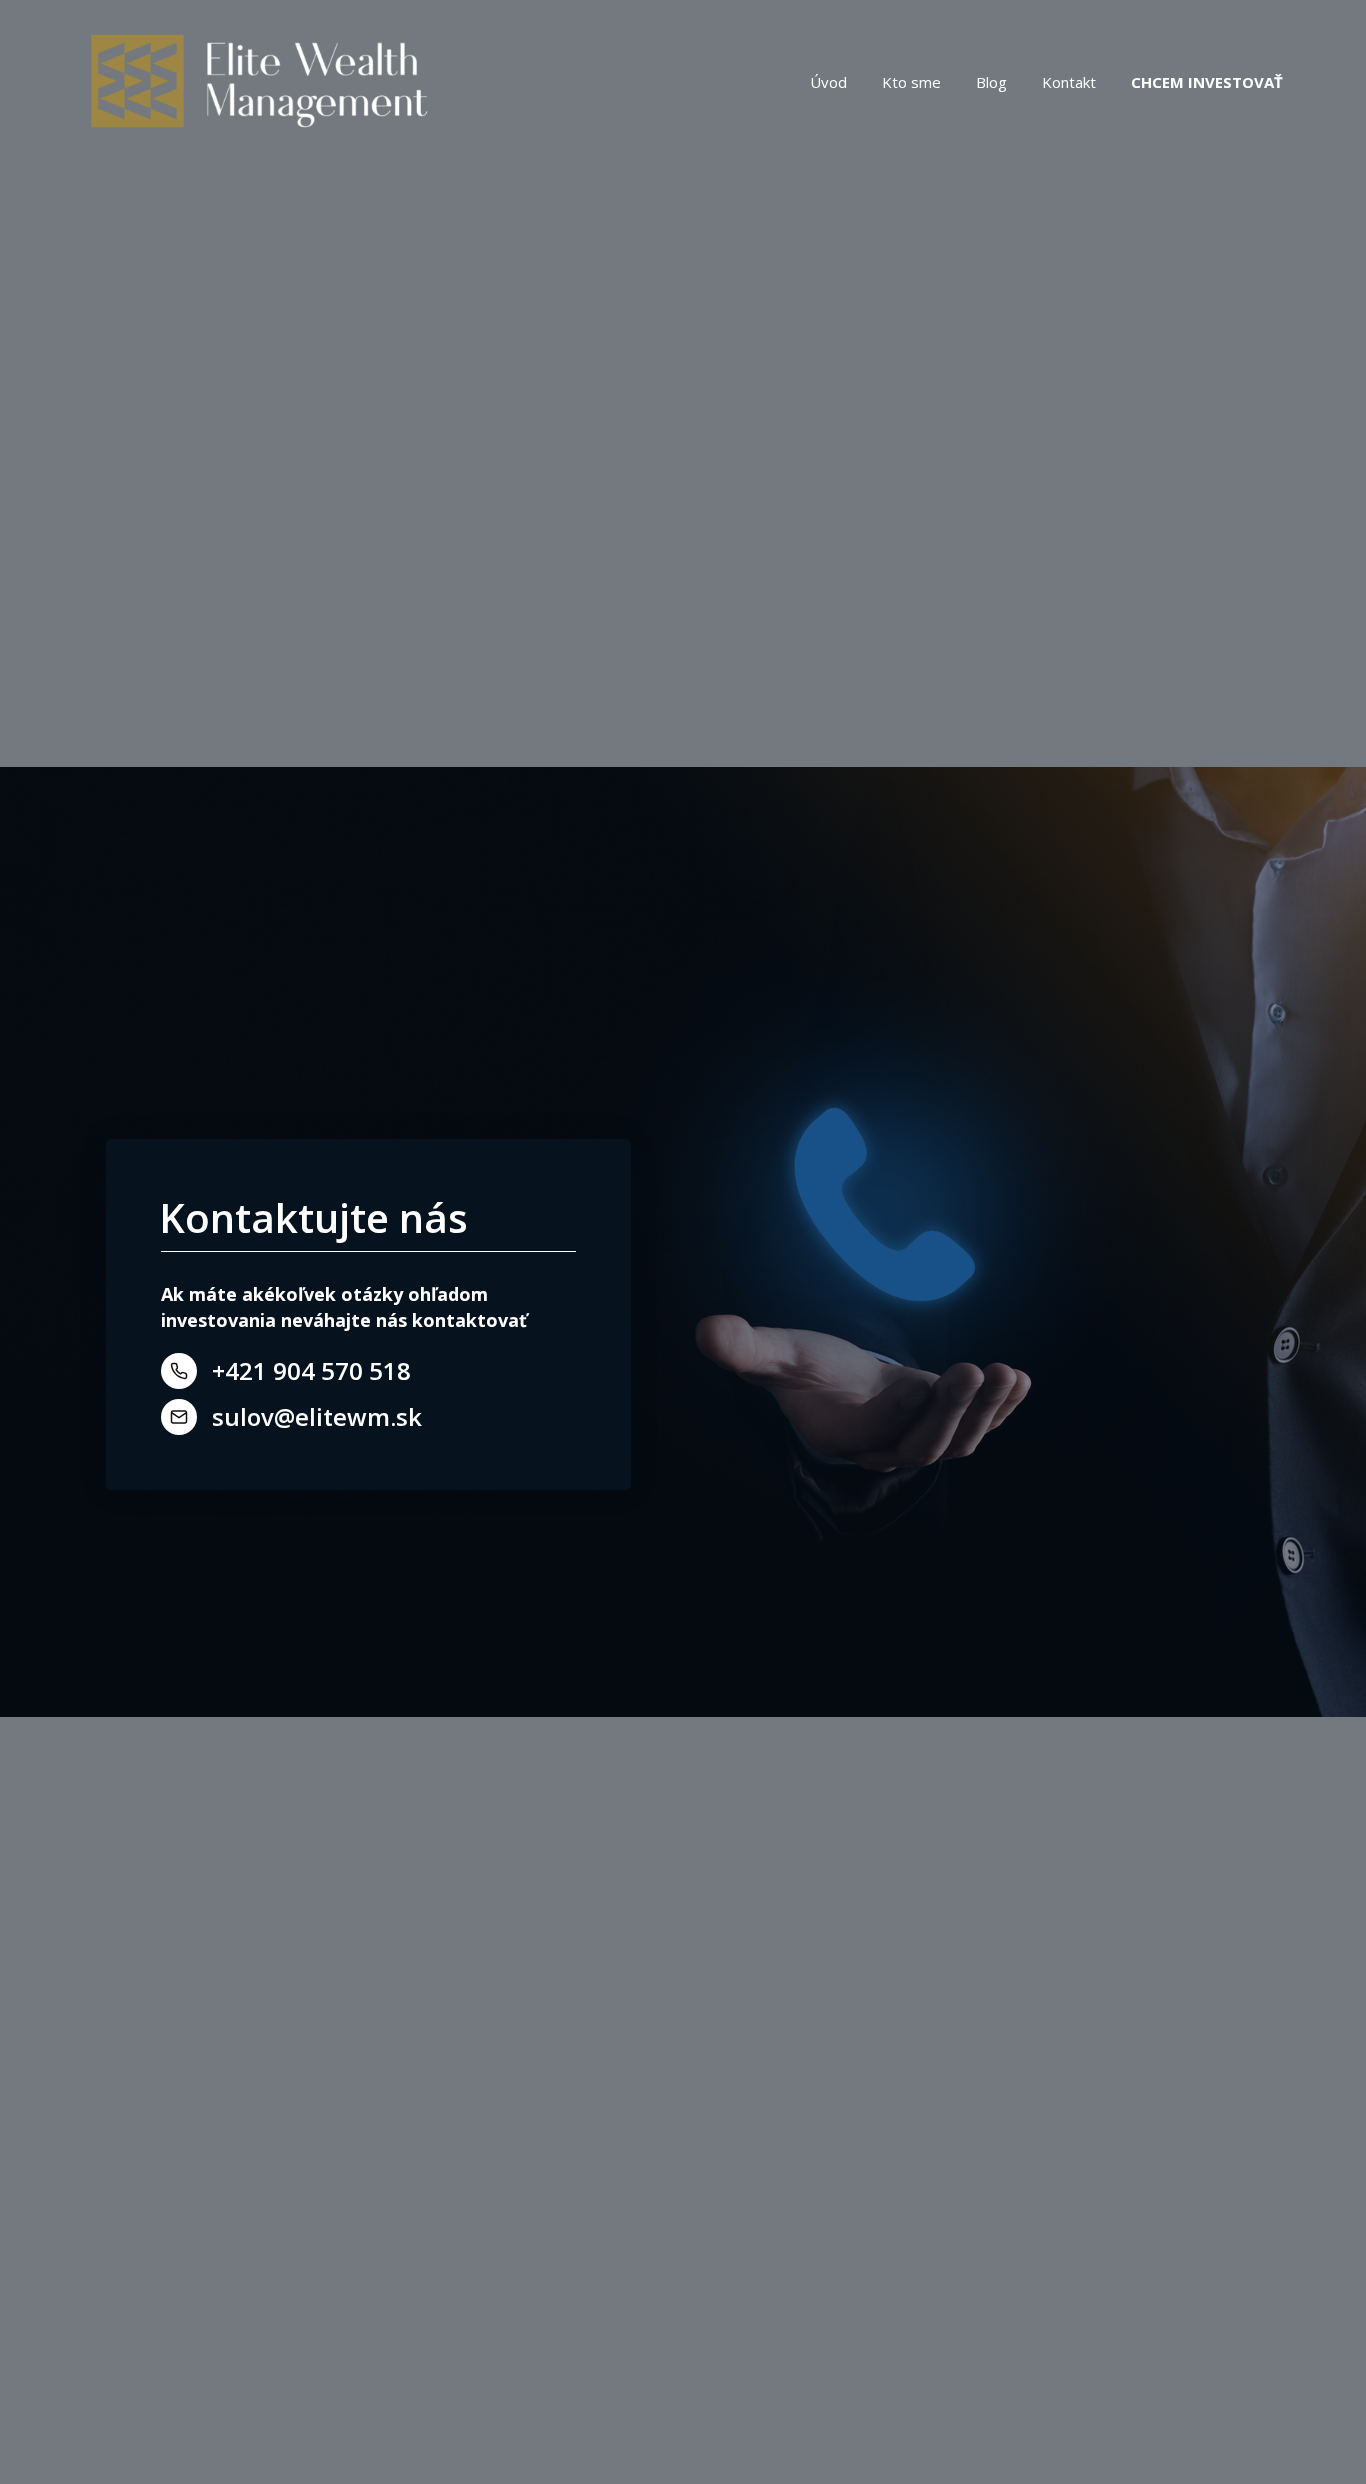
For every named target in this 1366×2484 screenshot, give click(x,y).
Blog (991, 82)
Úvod (828, 82)
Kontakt (1069, 82)
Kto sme (911, 82)
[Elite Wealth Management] (258, 82)
